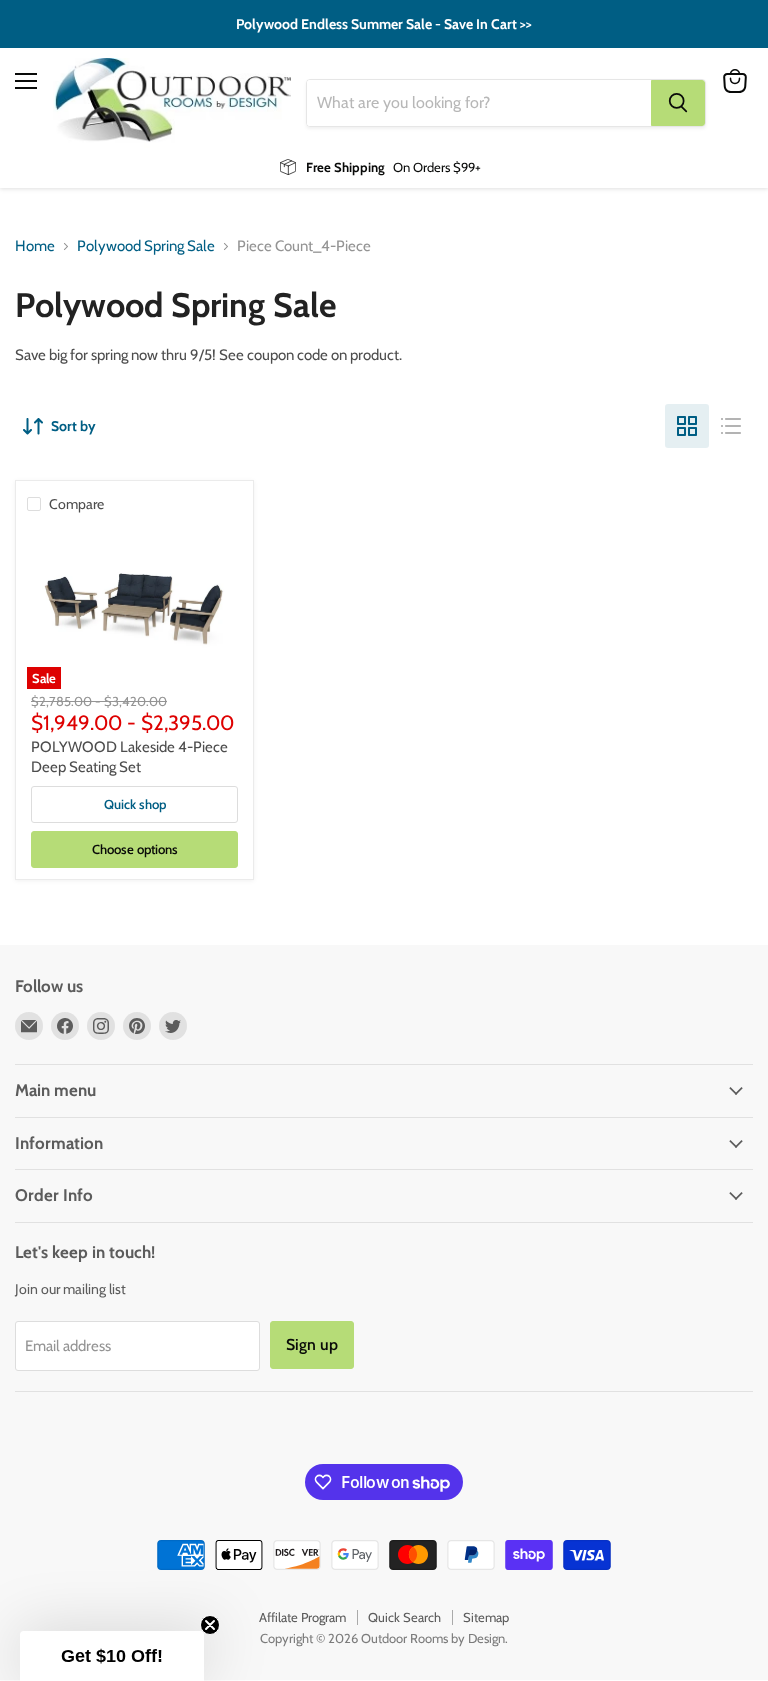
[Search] (678, 103)
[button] (112, 1656)
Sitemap (486, 1617)
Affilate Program (302, 1617)
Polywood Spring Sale (146, 246)
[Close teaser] (210, 1625)
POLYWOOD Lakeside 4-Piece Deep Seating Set (129, 757)
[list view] (731, 426)
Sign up (312, 1344)
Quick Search (404, 1617)
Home (35, 246)
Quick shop (135, 804)
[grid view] (687, 426)
